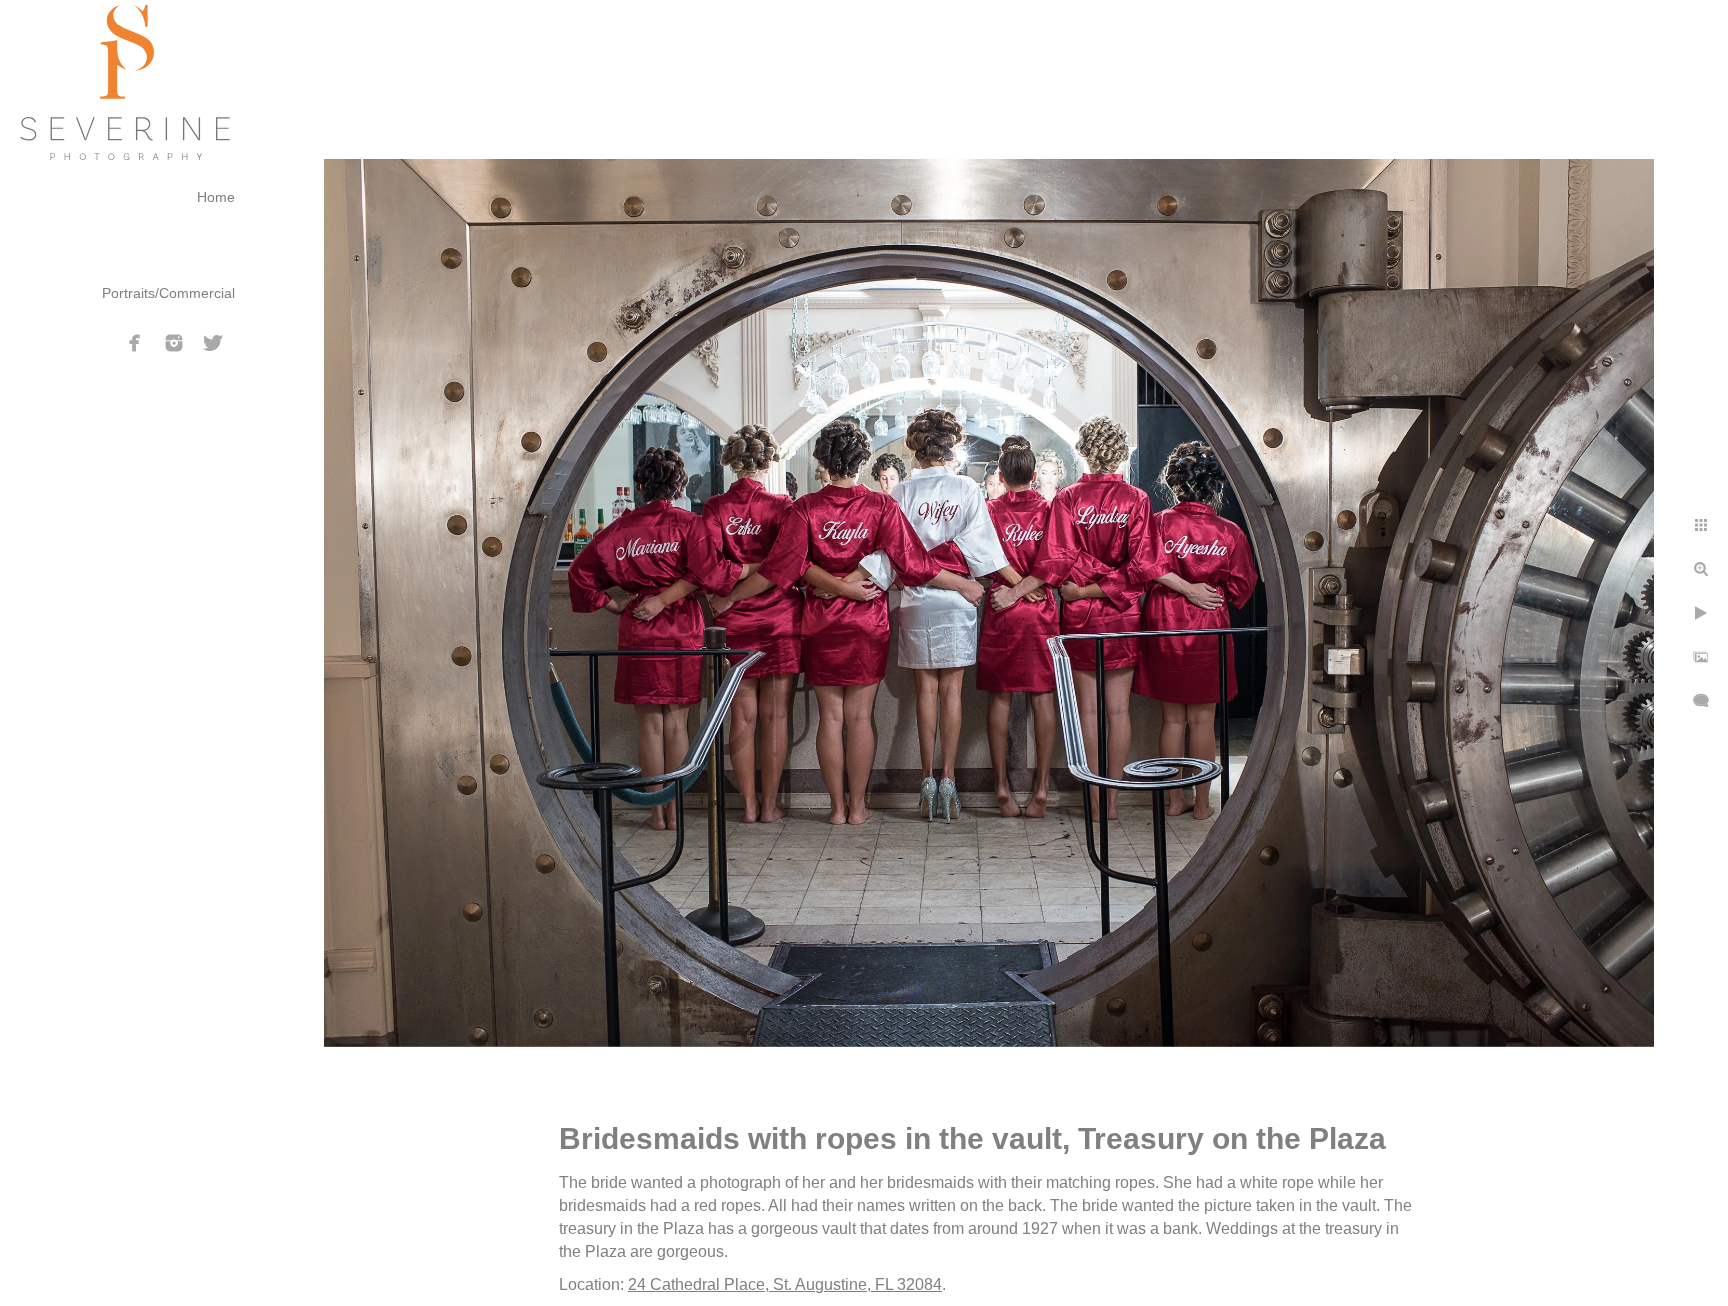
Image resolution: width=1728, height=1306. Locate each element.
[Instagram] (174, 343)
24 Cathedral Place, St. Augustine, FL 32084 (785, 1284)
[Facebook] (135, 343)
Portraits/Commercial (168, 293)
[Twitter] (213, 343)
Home (216, 197)
